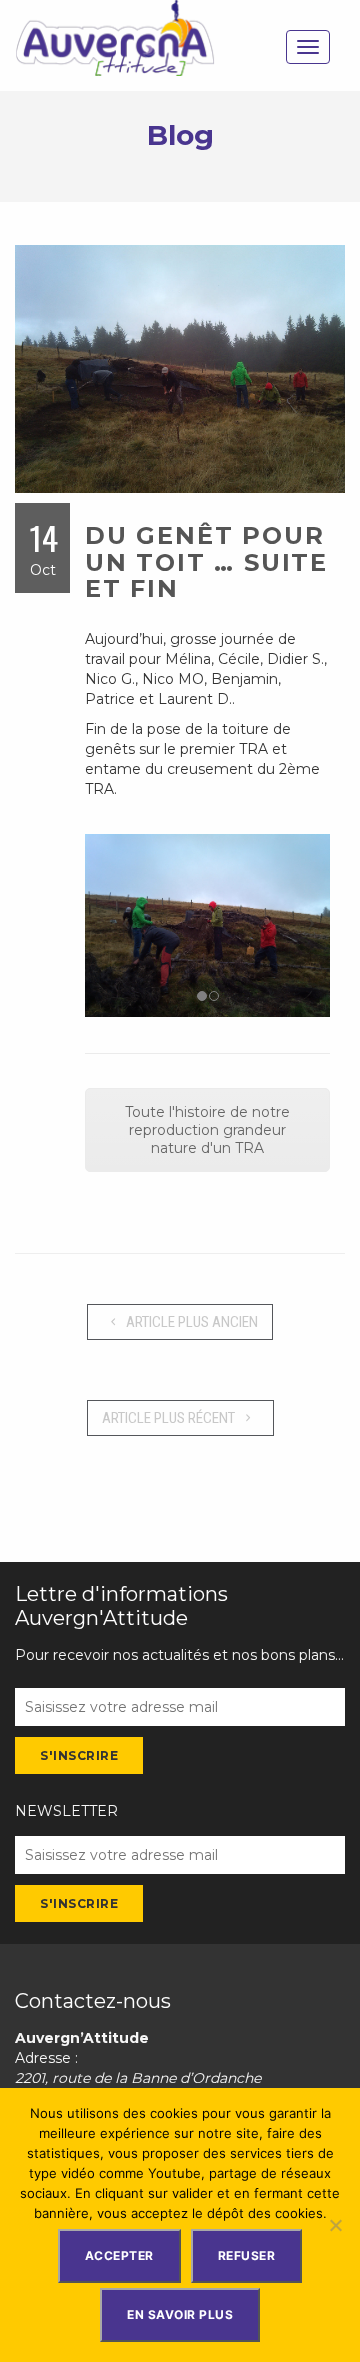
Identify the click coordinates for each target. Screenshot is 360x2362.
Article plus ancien (190, 1322)
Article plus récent (170, 1418)
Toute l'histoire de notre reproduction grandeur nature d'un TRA (207, 1130)
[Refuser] (335, 2225)
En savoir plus (180, 2314)
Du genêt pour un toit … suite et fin (206, 562)
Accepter (119, 2255)
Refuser (247, 2255)
